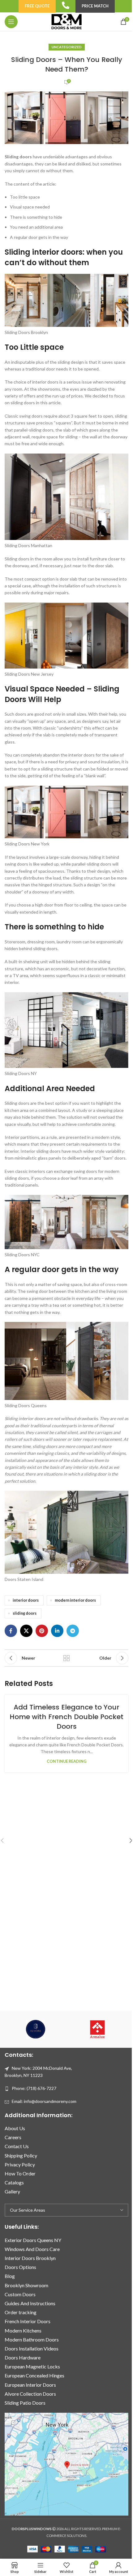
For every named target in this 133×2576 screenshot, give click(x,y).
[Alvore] (36, 2029)
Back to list (66, 1658)
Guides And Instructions (30, 2303)
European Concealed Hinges (34, 2376)
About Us (15, 2128)
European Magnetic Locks (32, 2367)
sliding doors (25, 1613)
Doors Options (20, 2267)
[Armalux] (97, 2029)
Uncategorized (67, 47)
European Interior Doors (30, 2385)
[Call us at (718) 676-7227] (66, 5)
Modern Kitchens (23, 2330)
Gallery (12, 2192)
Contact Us (17, 2146)
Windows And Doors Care (32, 2249)
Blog (10, 2276)
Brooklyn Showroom (26, 2285)
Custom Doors (20, 2294)
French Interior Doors (28, 2321)
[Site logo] (66, 21)
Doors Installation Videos (32, 2348)
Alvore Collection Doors (30, 2394)
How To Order (20, 2173)
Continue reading (67, 1761)
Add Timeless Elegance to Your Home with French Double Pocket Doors (66, 1717)
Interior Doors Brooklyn (30, 2258)
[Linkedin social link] (57, 1631)
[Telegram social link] (73, 1631)
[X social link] (26, 1631)
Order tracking (21, 2313)
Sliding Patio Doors (25, 2403)
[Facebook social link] (11, 1631)
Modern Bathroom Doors (32, 2339)
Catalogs (14, 2182)
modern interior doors (75, 1600)
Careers (13, 2137)
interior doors (26, 1600)
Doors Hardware (23, 2357)
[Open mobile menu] (11, 22)
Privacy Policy (20, 2164)
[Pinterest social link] (42, 1631)
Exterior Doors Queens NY (33, 2240)
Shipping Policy (21, 2155)
